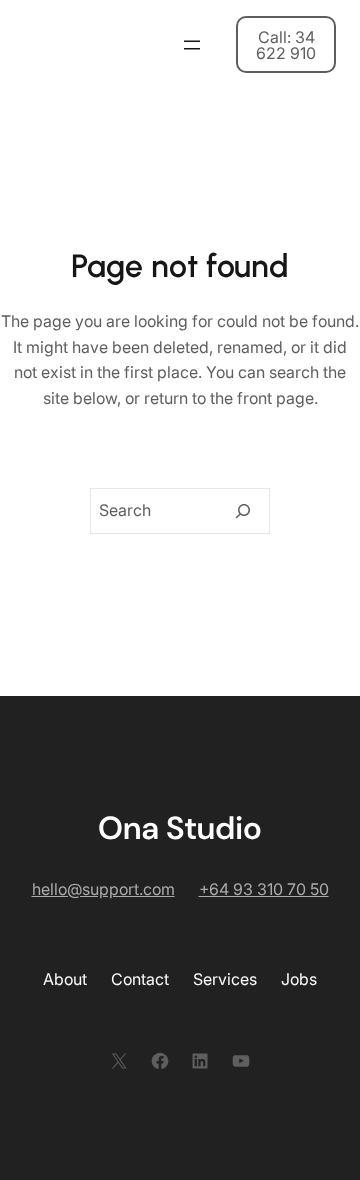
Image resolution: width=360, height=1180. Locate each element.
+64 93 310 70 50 (264, 889)
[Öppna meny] (192, 45)
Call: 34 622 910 (286, 45)
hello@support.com (103, 889)
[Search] (243, 511)
